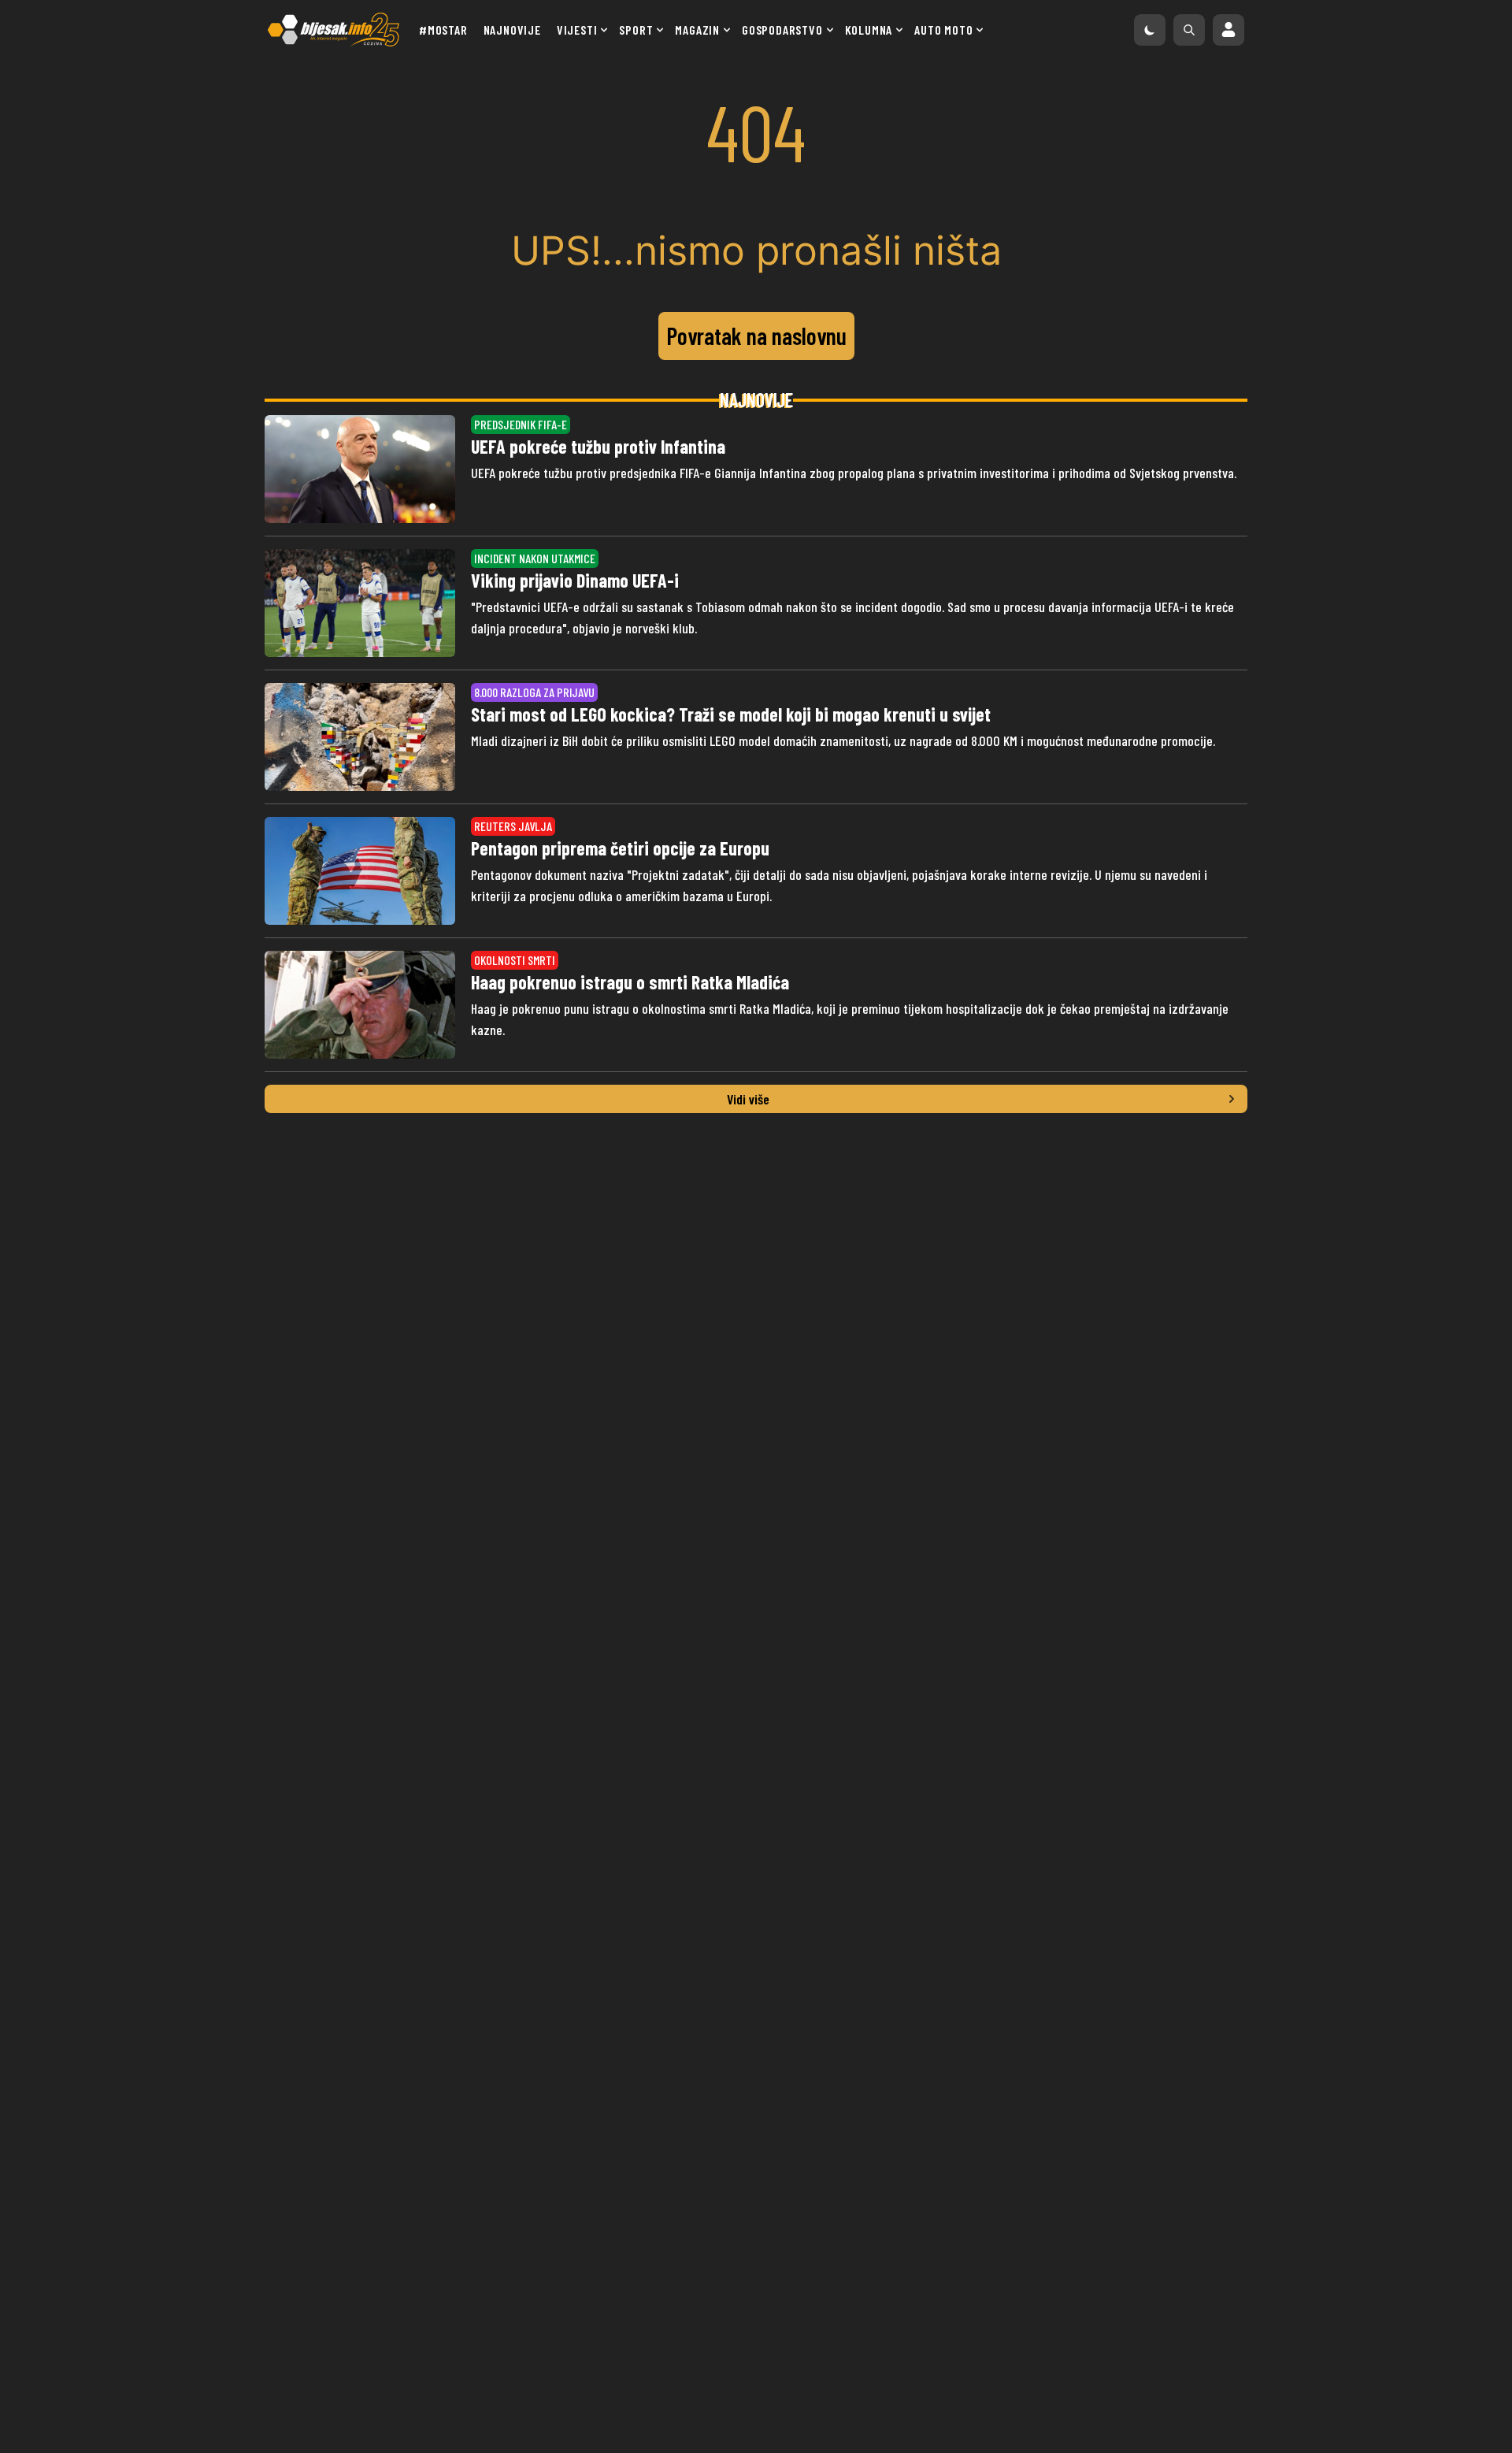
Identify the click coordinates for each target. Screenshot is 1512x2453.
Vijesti (577, 30)
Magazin (697, 30)
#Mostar (443, 30)
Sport (636, 30)
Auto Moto (943, 30)
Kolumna (869, 30)
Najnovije (512, 30)
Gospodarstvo (782, 30)
